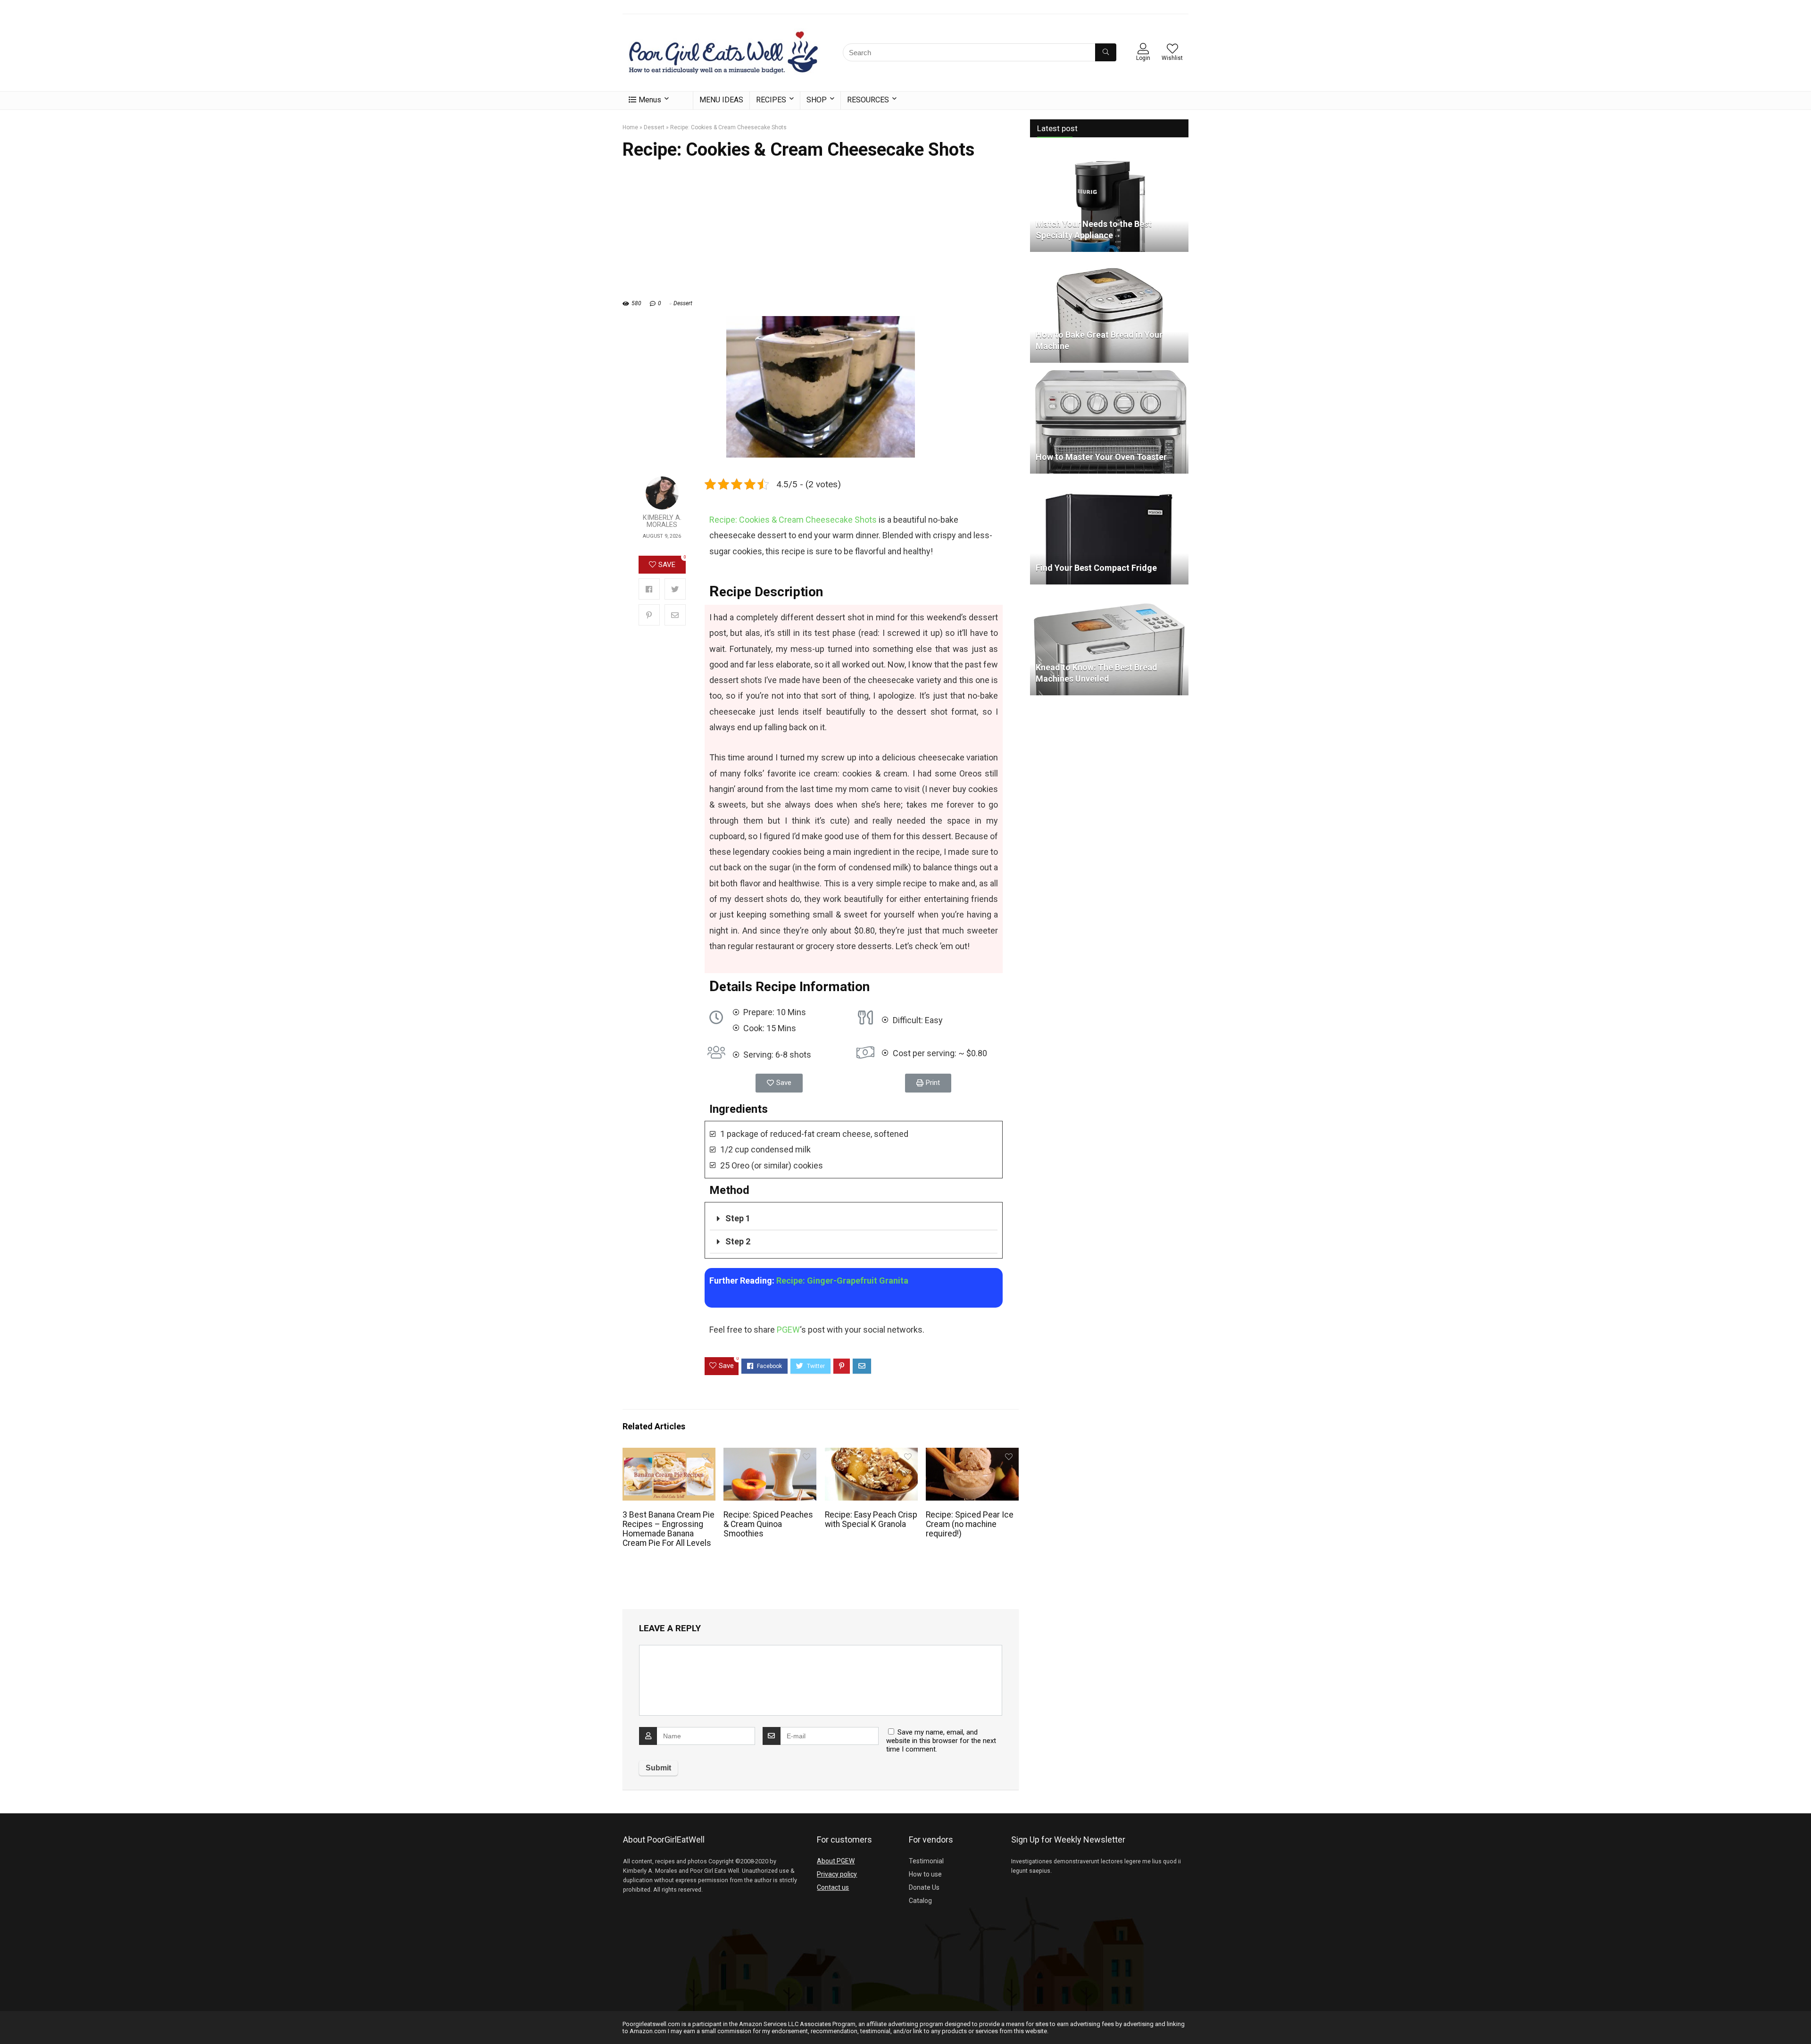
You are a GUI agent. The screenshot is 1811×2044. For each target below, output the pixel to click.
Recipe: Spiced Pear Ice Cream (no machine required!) (970, 1524)
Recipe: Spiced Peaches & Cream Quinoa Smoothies (768, 1524)
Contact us (833, 1887)
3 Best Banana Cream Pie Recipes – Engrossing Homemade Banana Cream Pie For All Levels (669, 1529)
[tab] (854, 1219)
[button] (779, 1083)
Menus (650, 100)
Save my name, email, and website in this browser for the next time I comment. (941, 1741)
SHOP (817, 100)
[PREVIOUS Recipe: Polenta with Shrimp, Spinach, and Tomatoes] (9, 2020)
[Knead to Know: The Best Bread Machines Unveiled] (1109, 596)
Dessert (654, 127)
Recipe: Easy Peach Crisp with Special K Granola (871, 1519)
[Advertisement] (821, 234)
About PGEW (836, 1861)
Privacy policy (837, 1874)
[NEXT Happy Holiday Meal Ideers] (1802, 2020)
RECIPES (771, 100)
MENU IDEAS (721, 100)
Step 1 (738, 1218)
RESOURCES (868, 100)
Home (630, 127)
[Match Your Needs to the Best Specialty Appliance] (1109, 152)
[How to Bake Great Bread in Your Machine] (1109, 263)
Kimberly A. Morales (662, 521)
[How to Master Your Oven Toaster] (1109, 374)
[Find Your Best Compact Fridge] (1109, 485)
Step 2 (738, 1241)
